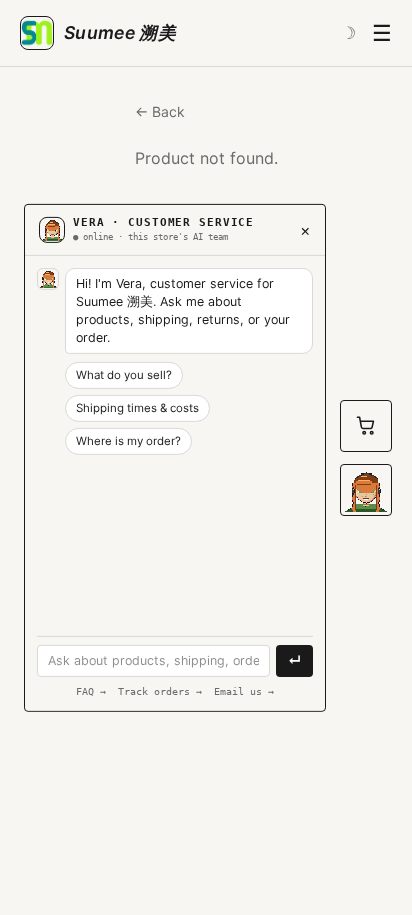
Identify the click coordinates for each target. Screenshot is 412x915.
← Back (160, 111)
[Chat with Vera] (366, 490)
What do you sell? (124, 375)
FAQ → (91, 690)
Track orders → (160, 690)
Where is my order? (128, 441)
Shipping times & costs (137, 408)
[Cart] (366, 426)
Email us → (244, 690)
